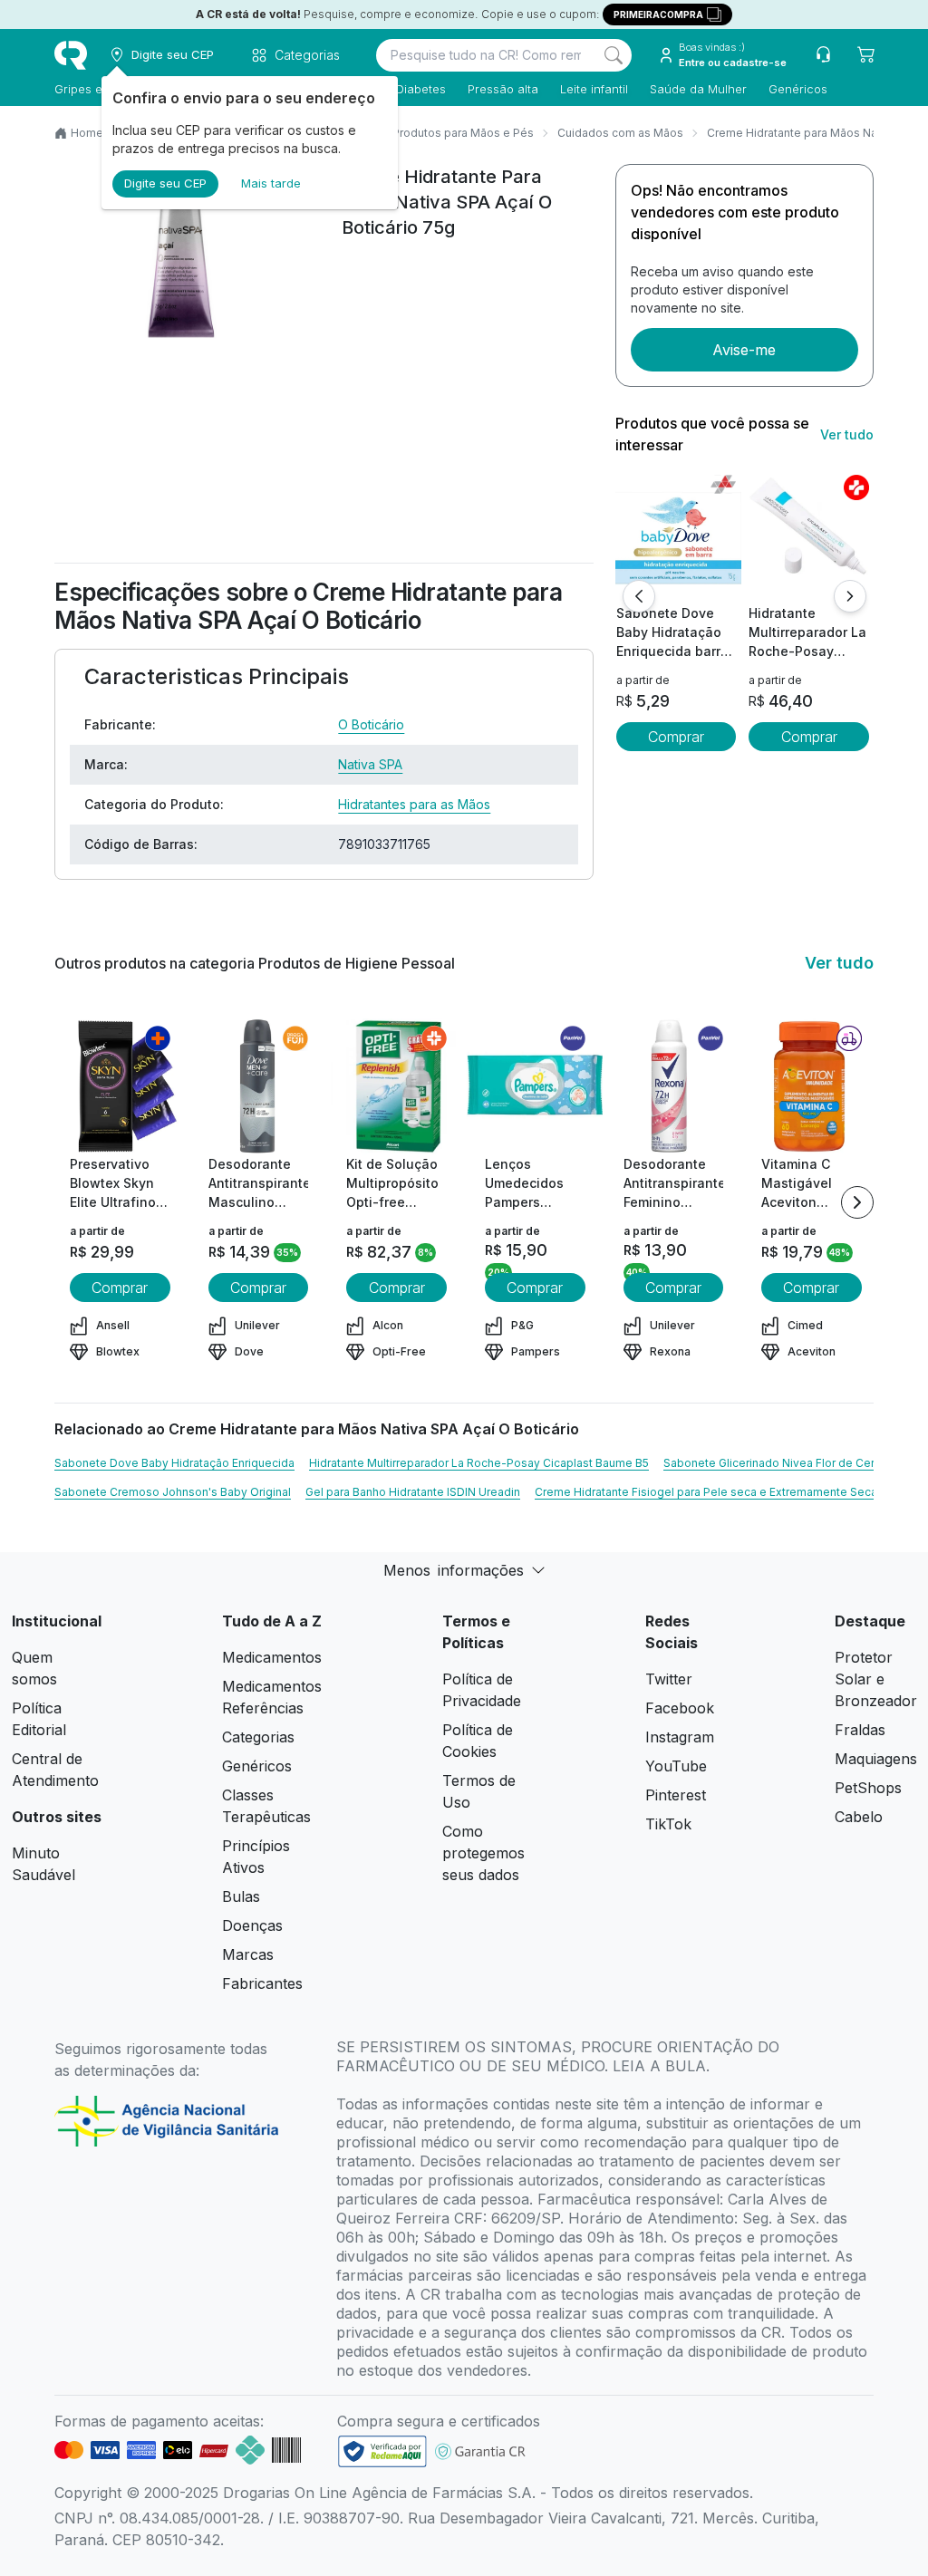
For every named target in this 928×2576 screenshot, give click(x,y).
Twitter (669, 1679)
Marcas (248, 1954)
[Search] (614, 55)
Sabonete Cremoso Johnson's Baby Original (173, 1492)
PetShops (868, 1788)
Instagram (680, 1737)
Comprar (676, 737)
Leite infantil (594, 89)
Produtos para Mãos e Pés (463, 133)
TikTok (668, 1824)
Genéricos (798, 89)
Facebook (680, 1708)
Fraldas (860, 1730)
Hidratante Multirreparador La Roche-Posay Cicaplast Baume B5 (479, 1463)
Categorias (258, 1737)
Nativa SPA (370, 764)
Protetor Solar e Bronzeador (876, 1679)
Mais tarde (271, 183)
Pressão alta (503, 89)
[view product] (676, 535)
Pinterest (676, 1795)
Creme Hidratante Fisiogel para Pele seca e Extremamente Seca (706, 1492)
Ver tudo (847, 434)
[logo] (71, 55)
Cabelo (859, 1817)
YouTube (676, 1766)
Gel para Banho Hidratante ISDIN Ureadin (413, 1492)
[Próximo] (850, 596)
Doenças (252, 1925)
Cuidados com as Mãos (620, 133)
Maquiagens (876, 1759)
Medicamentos (272, 1657)
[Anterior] (639, 596)
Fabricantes (262, 1983)
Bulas (241, 1896)
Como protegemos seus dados (483, 1853)
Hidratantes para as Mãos (414, 804)
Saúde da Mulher (698, 89)
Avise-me (744, 350)
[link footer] (382, 2451)
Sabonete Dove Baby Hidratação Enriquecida (174, 1463)
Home (87, 133)
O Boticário (371, 724)
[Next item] (857, 1202)
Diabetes (421, 89)
